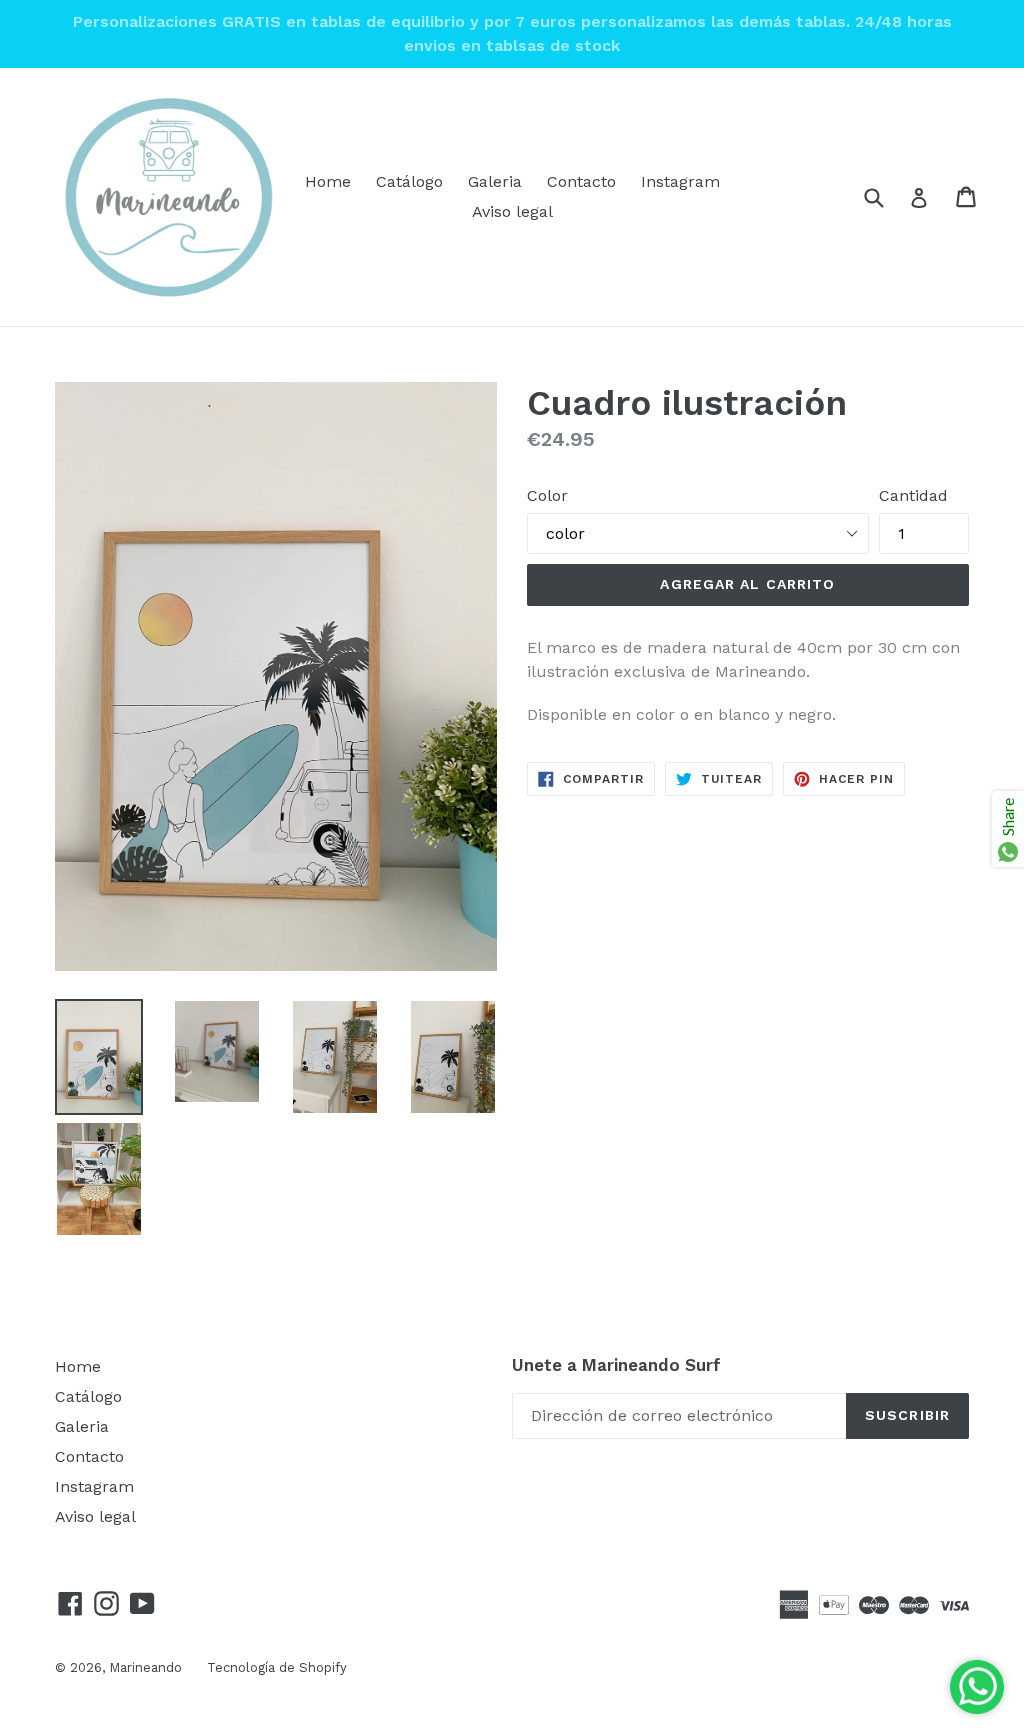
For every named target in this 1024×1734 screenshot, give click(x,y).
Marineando (145, 1667)
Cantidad (913, 495)
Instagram (680, 181)
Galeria (495, 181)
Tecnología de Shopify (277, 1667)
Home (328, 181)
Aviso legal (512, 211)
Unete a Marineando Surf (616, 1365)
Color (547, 495)
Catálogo (409, 181)
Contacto (581, 181)
